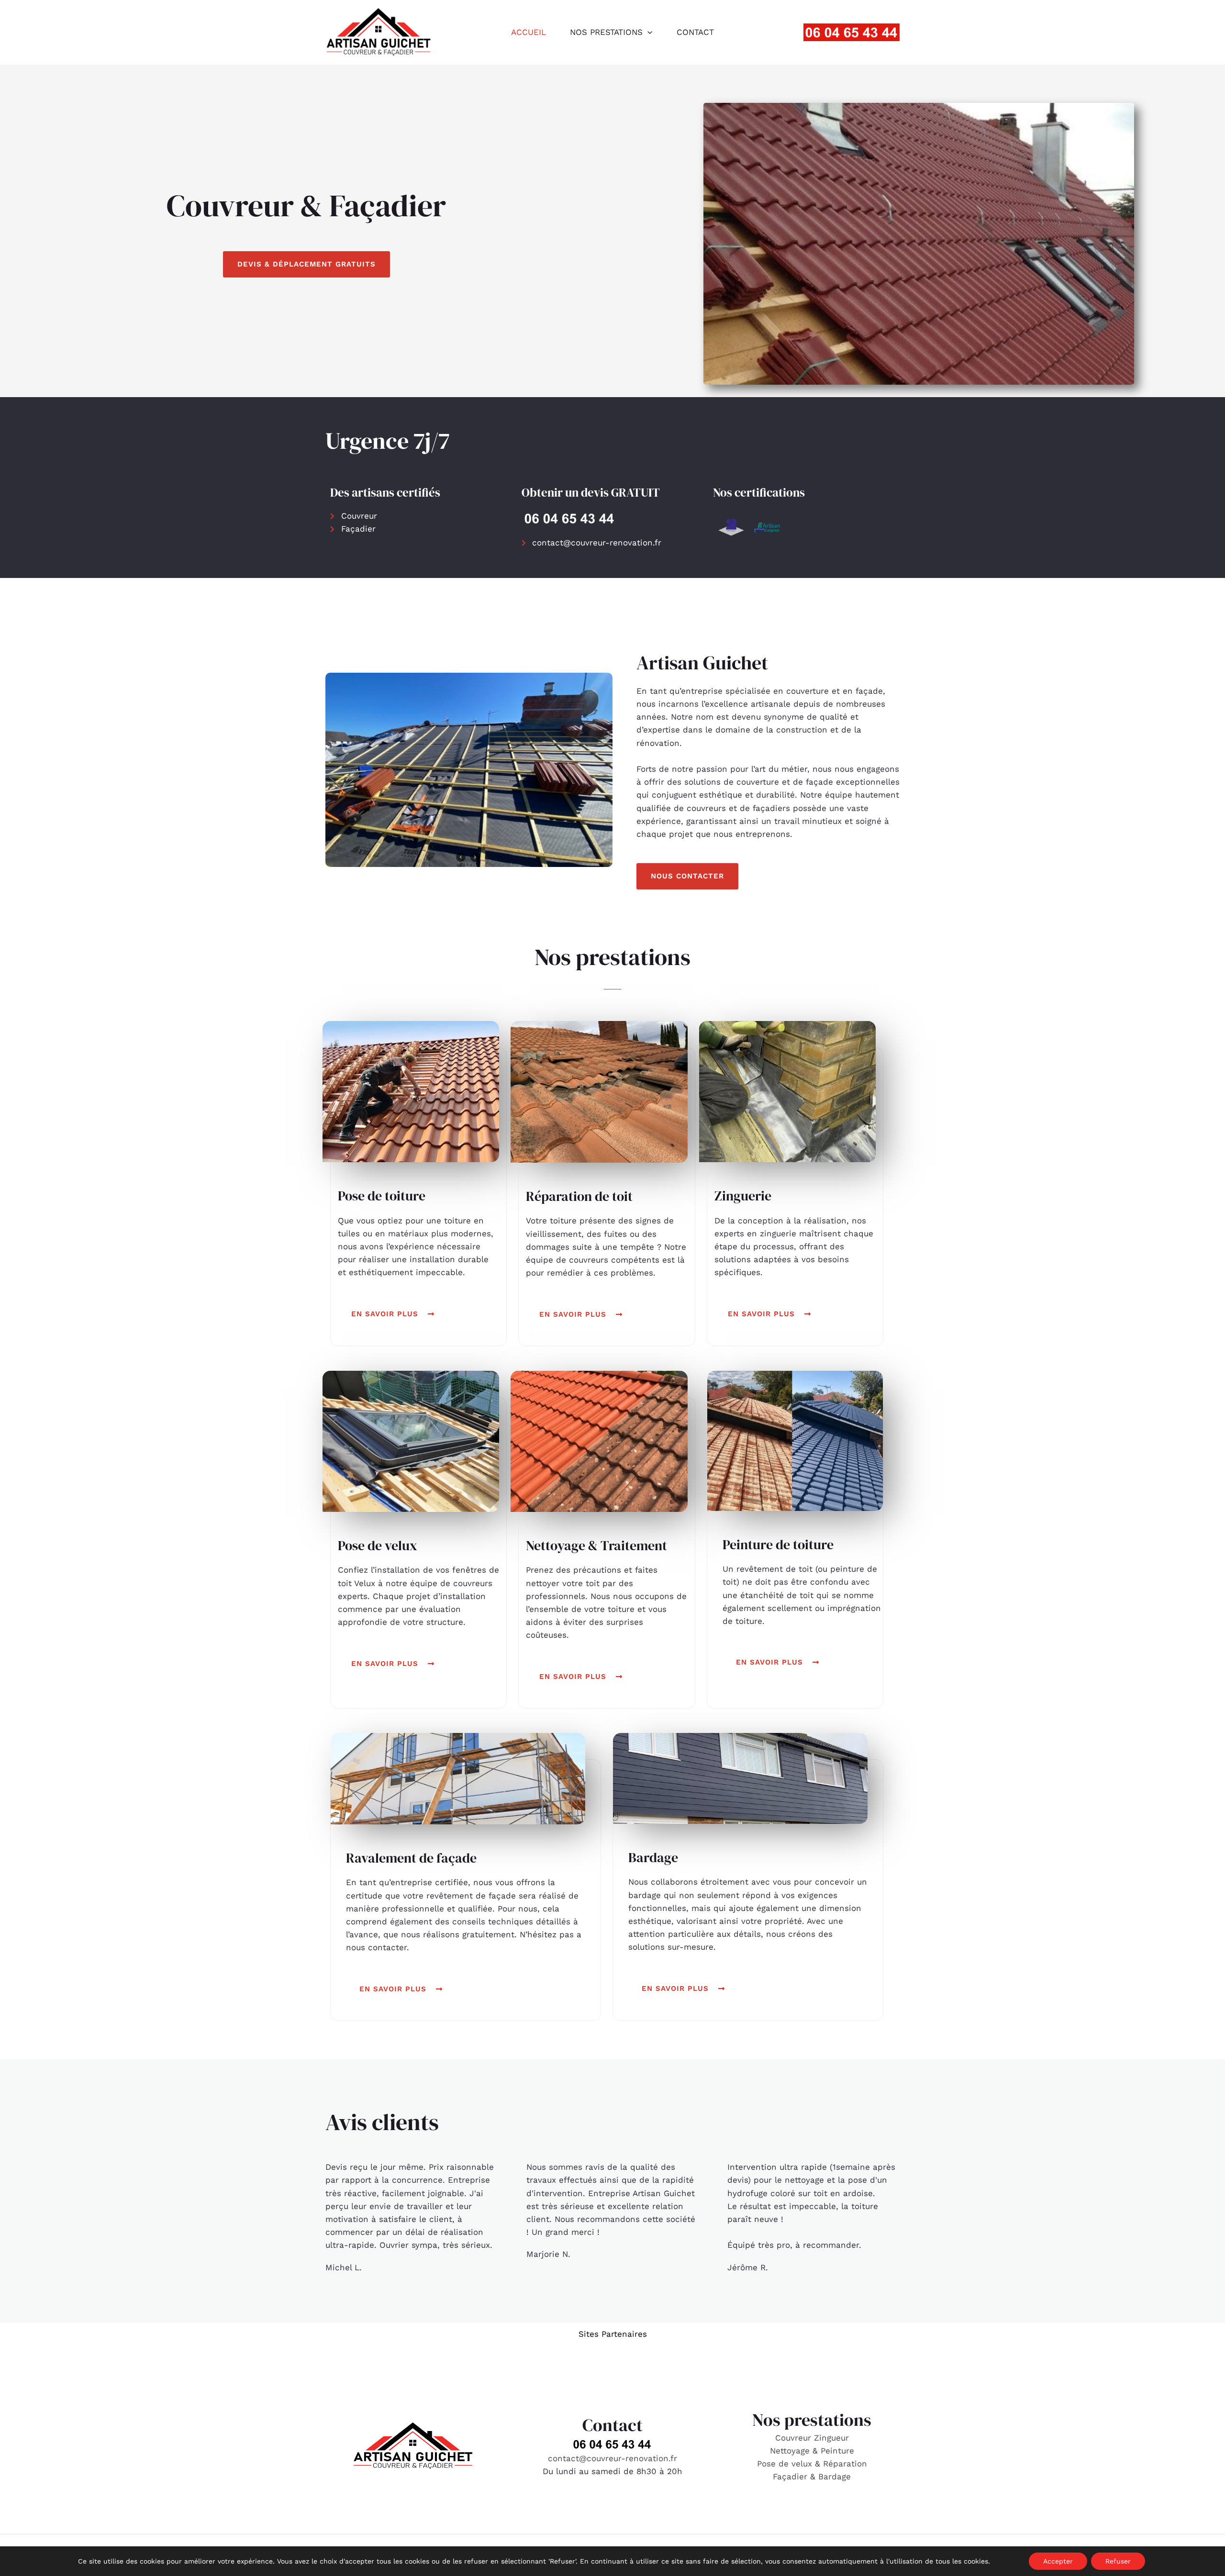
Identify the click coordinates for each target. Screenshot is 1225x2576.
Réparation (845, 2464)
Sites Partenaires (613, 2334)
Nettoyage (791, 2451)
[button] (647, 32)
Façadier (790, 2476)
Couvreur (795, 2438)
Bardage (835, 2476)
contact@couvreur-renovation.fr (612, 2458)
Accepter (1058, 2561)
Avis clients (382, 2122)
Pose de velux (785, 2464)
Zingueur (831, 2438)
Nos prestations (606, 32)
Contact (695, 32)
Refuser (1118, 2561)
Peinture (837, 2451)
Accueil (529, 32)
